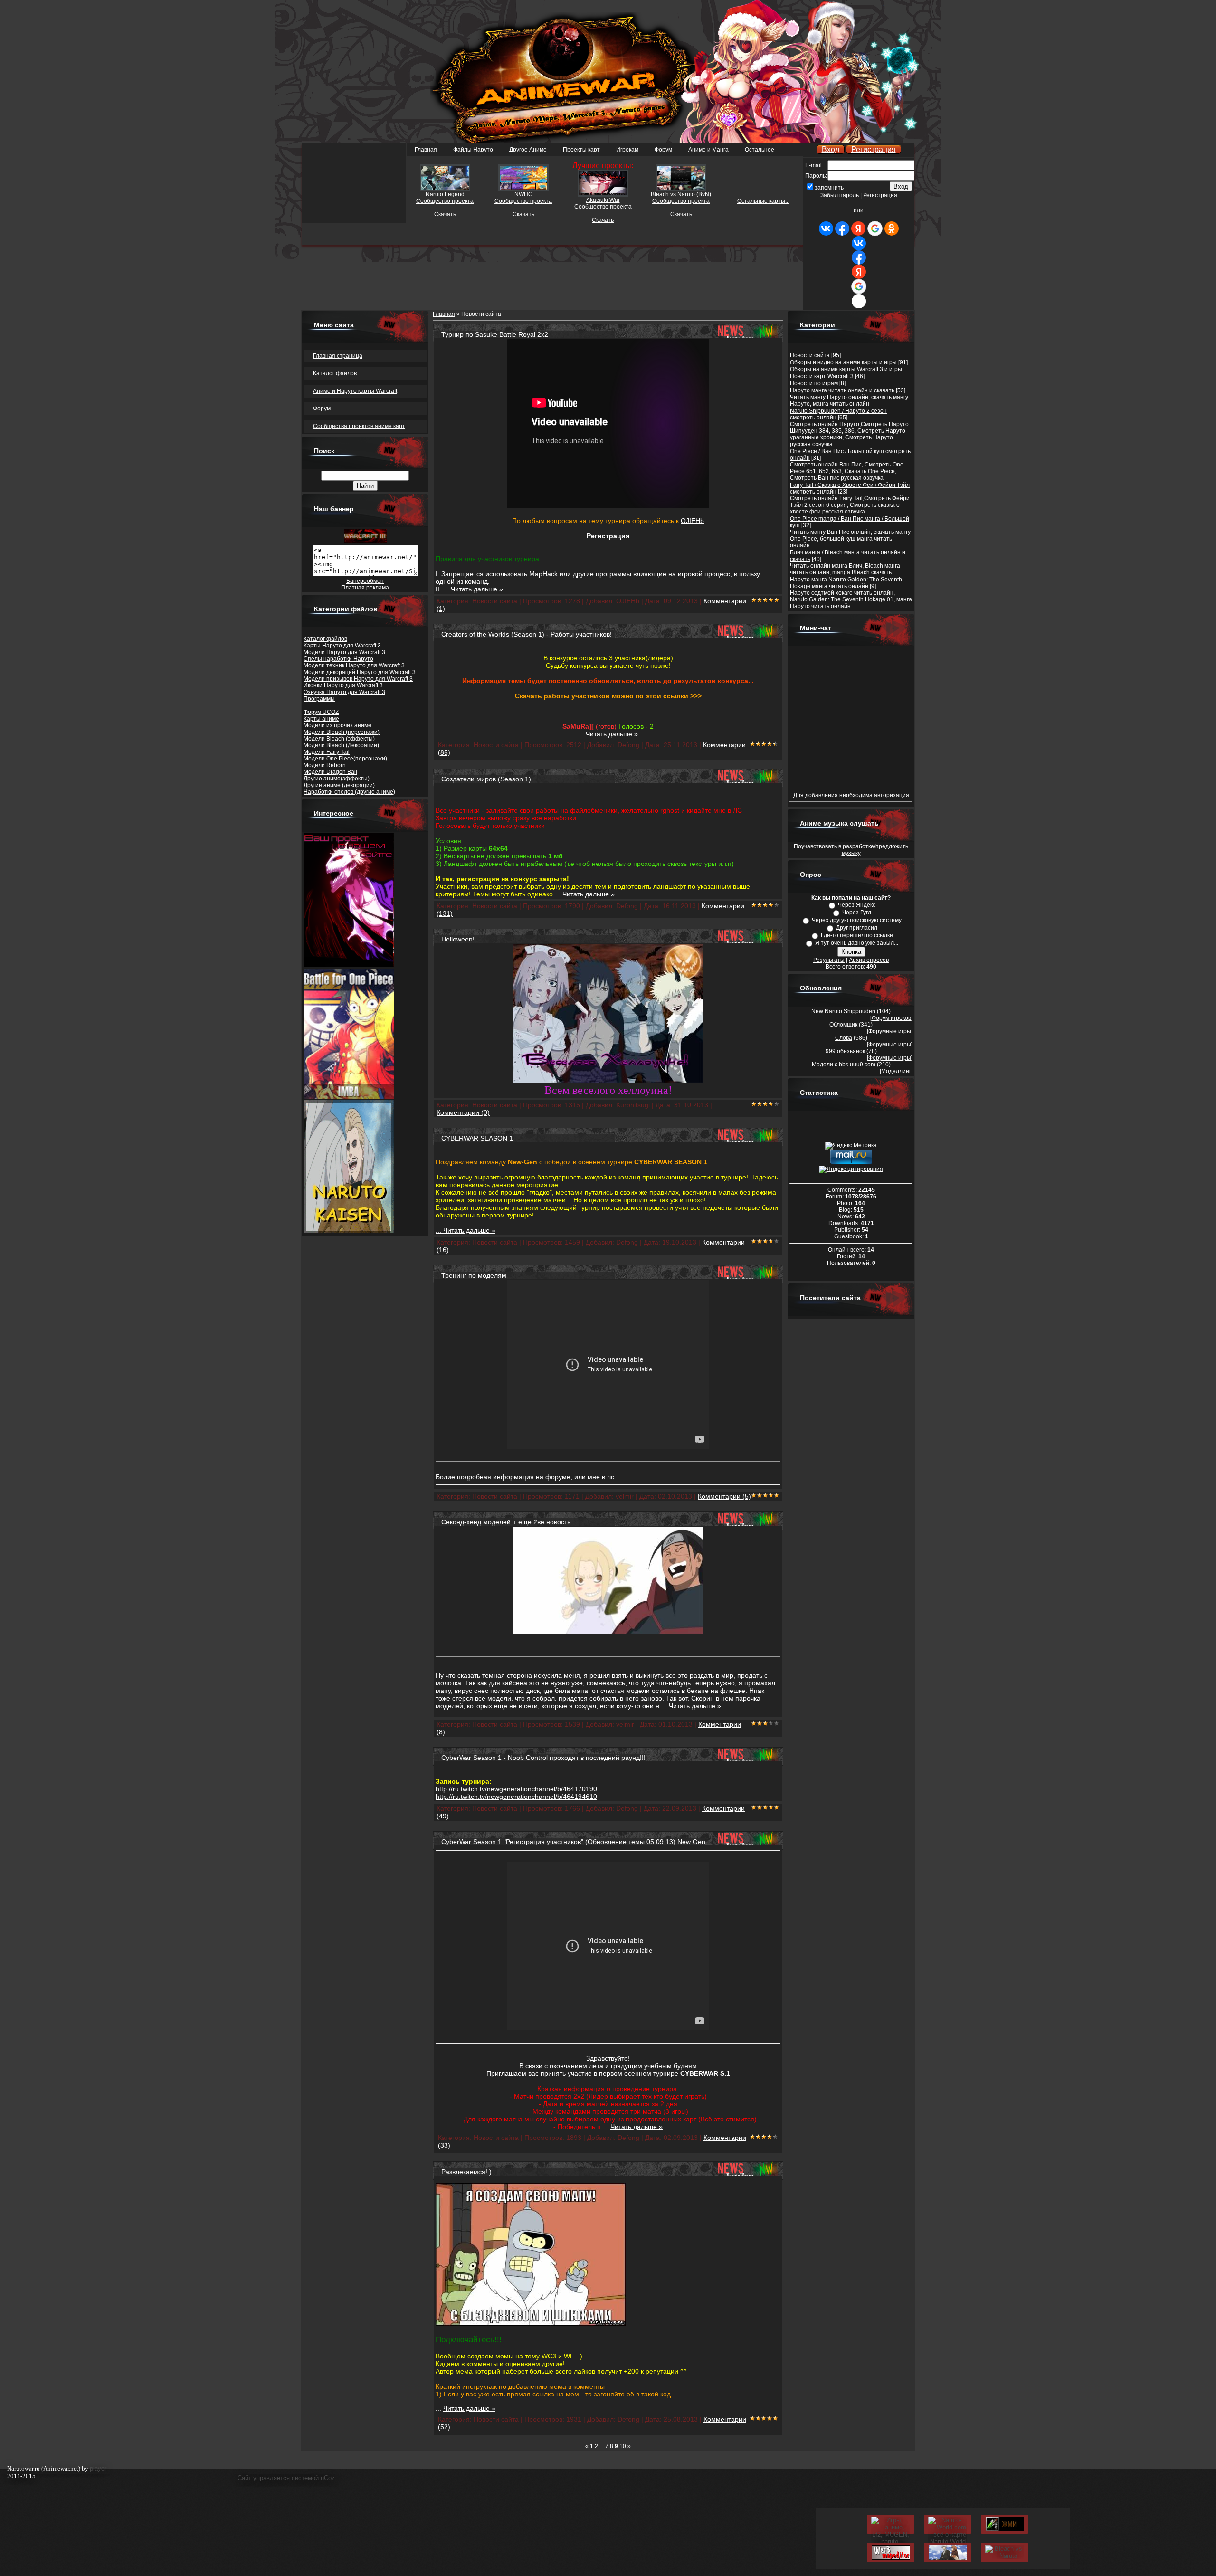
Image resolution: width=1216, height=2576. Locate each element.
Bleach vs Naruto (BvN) (681, 194)
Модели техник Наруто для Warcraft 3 (354, 665)
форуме (558, 1477)
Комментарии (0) (463, 1112)
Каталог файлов (325, 639)
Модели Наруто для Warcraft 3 (344, 652)
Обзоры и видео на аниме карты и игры (843, 362)
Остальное (760, 150)
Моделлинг (896, 1071)
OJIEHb (692, 521)
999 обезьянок (845, 1051)
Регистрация (874, 149)
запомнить (829, 188)
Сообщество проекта (603, 207)
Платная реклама (365, 588)
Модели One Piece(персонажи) (345, 759)
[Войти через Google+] (859, 286)
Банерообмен (365, 581)
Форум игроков (891, 1018)
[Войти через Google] (875, 228)
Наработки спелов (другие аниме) (349, 792)
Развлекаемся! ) (466, 2172)
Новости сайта (810, 355)
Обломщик (843, 1025)
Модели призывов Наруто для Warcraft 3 (358, 679)
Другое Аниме (528, 150)
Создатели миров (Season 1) (486, 779)
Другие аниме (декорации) (339, 785)
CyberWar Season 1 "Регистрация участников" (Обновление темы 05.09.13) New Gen (573, 1842)
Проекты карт (581, 150)
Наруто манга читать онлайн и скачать (842, 390)
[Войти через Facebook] (842, 228)
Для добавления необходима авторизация (851, 795)
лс (611, 1477)
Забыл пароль (840, 195)
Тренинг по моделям (474, 1275)
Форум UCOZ (321, 712)
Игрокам (627, 150)
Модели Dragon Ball (330, 772)
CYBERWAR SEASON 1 (477, 1138)
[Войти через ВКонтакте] (826, 228)
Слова (844, 1038)
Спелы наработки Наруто (338, 659)
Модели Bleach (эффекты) (339, 739)
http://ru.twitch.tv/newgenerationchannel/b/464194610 (516, 1797)
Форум (663, 150)
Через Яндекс (857, 905)
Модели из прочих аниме (337, 725)
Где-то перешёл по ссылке (857, 935)
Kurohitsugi (633, 1105)
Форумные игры (890, 1031)
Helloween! (458, 939)
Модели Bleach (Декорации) (341, 745)
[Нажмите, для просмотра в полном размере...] (608, 1080)
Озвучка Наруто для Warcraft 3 (344, 692)
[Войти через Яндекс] (858, 228)
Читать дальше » (477, 589)
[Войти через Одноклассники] (892, 228)
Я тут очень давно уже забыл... (857, 943)
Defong (628, 745)
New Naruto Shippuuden (843, 1011)
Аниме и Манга (708, 150)
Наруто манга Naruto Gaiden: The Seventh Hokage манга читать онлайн (846, 583)
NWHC (523, 194)
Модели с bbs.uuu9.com (844, 1065)
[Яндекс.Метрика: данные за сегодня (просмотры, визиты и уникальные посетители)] (851, 1146)
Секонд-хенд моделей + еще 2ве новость (506, 1522)
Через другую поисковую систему (857, 920)
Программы (319, 699)
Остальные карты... (763, 201)
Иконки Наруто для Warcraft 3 (343, 685)
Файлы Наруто (473, 150)
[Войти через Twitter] (859, 301)
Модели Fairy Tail (327, 752)
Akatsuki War (603, 200)
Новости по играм (814, 383)
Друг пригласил (857, 928)
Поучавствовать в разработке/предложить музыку (851, 850)
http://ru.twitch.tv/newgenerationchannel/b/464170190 (516, 1789)
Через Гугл (857, 913)
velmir (625, 1496)
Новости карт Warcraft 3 (822, 376)
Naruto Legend (445, 194)
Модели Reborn (325, 765)
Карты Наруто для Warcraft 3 (342, 646)
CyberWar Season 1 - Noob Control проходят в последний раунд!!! (543, 1758)
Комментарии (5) (724, 1496)
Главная (426, 150)
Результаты (829, 960)
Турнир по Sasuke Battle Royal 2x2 (495, 334)
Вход (831, 149)
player (98, 2468)
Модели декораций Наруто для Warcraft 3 (360, 672)
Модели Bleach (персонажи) (342, 732)
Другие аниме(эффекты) (337, 779)
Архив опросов (869, 960)
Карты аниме (321, 719)
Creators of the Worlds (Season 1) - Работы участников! (527, 634)
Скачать (603, 220)
